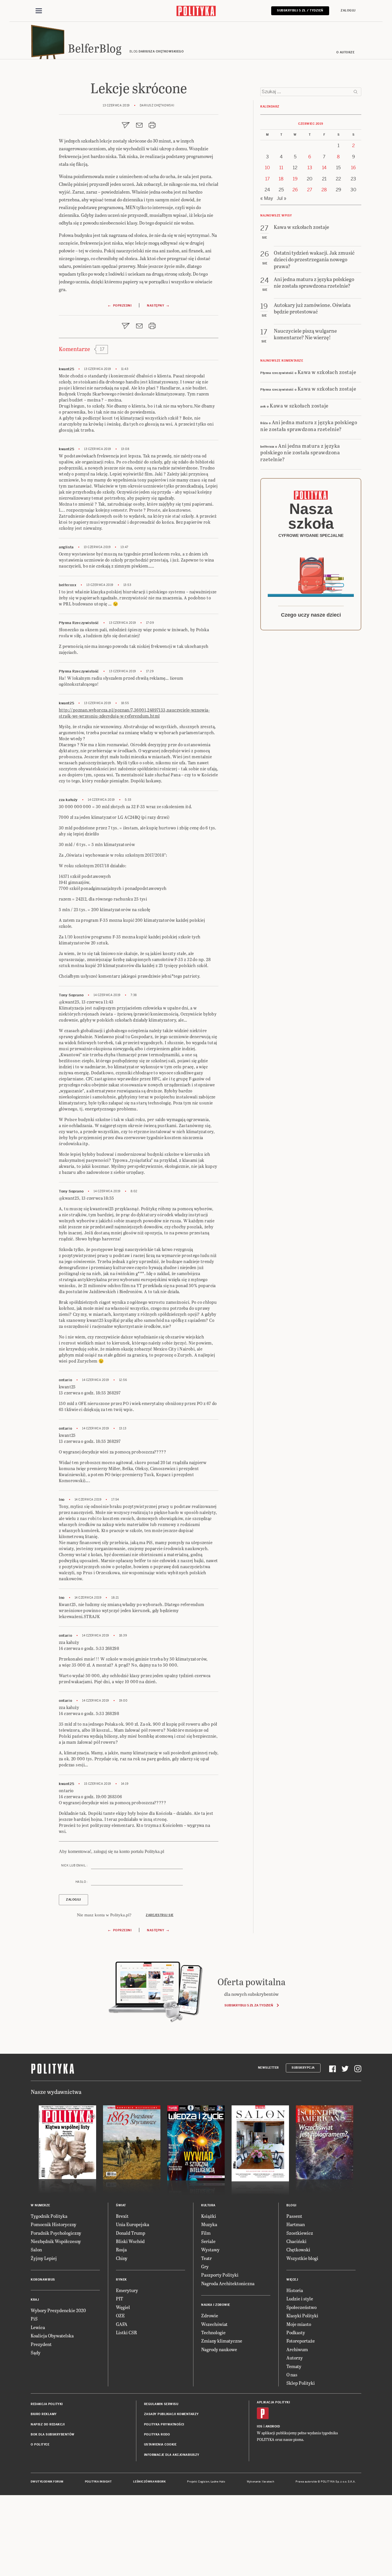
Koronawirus (43, 2280)
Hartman (296, 2224)
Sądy (36, 2352)
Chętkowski (298, 2249)
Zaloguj (348, 10)
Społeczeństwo (301, 2307)
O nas (292, 2375)
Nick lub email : (74, 1865)
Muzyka (209, 2224)
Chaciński (296, 2241)
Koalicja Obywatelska (52, 2336)
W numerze (40, 2205)
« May (267, 198)
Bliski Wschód (130, 2241)
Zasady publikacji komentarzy (171, 2414)
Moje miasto (299, 2324)
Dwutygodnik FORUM (47, 2482)
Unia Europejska (133, 2224)
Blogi (291, 2205)
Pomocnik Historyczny (54, 2224)
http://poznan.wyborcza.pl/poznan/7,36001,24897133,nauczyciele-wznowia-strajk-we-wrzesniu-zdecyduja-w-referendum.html (134, 713)
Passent (294, 2216)
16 (353, 168)
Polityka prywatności (164, 2424)
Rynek (121, 2280)
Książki (209, 2216)
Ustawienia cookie (160, 2445)
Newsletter (268, 2068)
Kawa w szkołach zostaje (327, 372)
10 (267, 168)
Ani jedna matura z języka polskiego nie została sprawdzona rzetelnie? (309, 425)
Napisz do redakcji (48, 2424)
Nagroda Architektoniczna (228, 2283)
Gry (205, 2266)
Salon (36, 2249)
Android (273, 2426)
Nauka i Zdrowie (216, 2305)
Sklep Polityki (301, 2383)
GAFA (122, 2324)
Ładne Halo (218, 2482)
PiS (34, 2319)
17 (267, 179)
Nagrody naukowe (219, 2349)
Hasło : (81, 1882)
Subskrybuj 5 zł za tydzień (249, 2005)
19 (295, 179)
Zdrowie (210, 2315)
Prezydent (41, 2344)
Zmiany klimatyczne (222, 2341)
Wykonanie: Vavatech (261, 2482)
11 (281, 168)
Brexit (122, 2216)
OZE (120, 2315)
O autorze (346, 52)
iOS (260, 2426)
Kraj (35, 2300)
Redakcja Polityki (47, 2404)
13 (310, 168)
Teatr (206, 2258)
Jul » (282, 198)
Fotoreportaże (301, 2341)
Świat (121, 2205)
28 (324, 190)
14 (324, 168)
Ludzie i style (300, 2299)
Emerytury (127, 2290)
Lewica (38, 2327)
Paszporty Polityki (220, 2275)
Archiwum (297, 2349)
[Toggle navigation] (39, 11)
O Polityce (40, 2445)
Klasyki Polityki (302, 2315)
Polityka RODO (157, 2434)
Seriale (208, 2241)
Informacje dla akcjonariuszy (172, 2455)
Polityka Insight (98, 2482)
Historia (295, 2290)
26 (295, 190)
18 (281, 179)
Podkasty (296, 2332)
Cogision (204, 2482)
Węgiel (123, 2307)
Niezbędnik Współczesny (56, 2241)
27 (310, 190)
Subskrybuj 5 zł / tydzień (300, 10)
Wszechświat (214, 2324)
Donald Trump (131, 2233)
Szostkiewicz (300, 2233)
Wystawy (210, 2249)
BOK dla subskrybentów (53, 2434)
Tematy (294, 2366)
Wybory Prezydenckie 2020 (58, 2310)
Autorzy (295, 2358)
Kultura (208, 2205)
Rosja (121, 2249)
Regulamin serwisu (161, 2404)
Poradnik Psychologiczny (56, 2233)
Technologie (213, 2332)
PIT (120, 2299)
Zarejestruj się (160, 1915)
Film (206, 2233)
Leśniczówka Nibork (149, 2482)
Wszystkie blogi (302, 2258)
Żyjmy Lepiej (44, 2258)
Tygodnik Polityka (49, 2216)
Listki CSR (126, 2332)
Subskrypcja (303, 2068)
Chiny (122, 2258)
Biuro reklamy (44, 2414)
